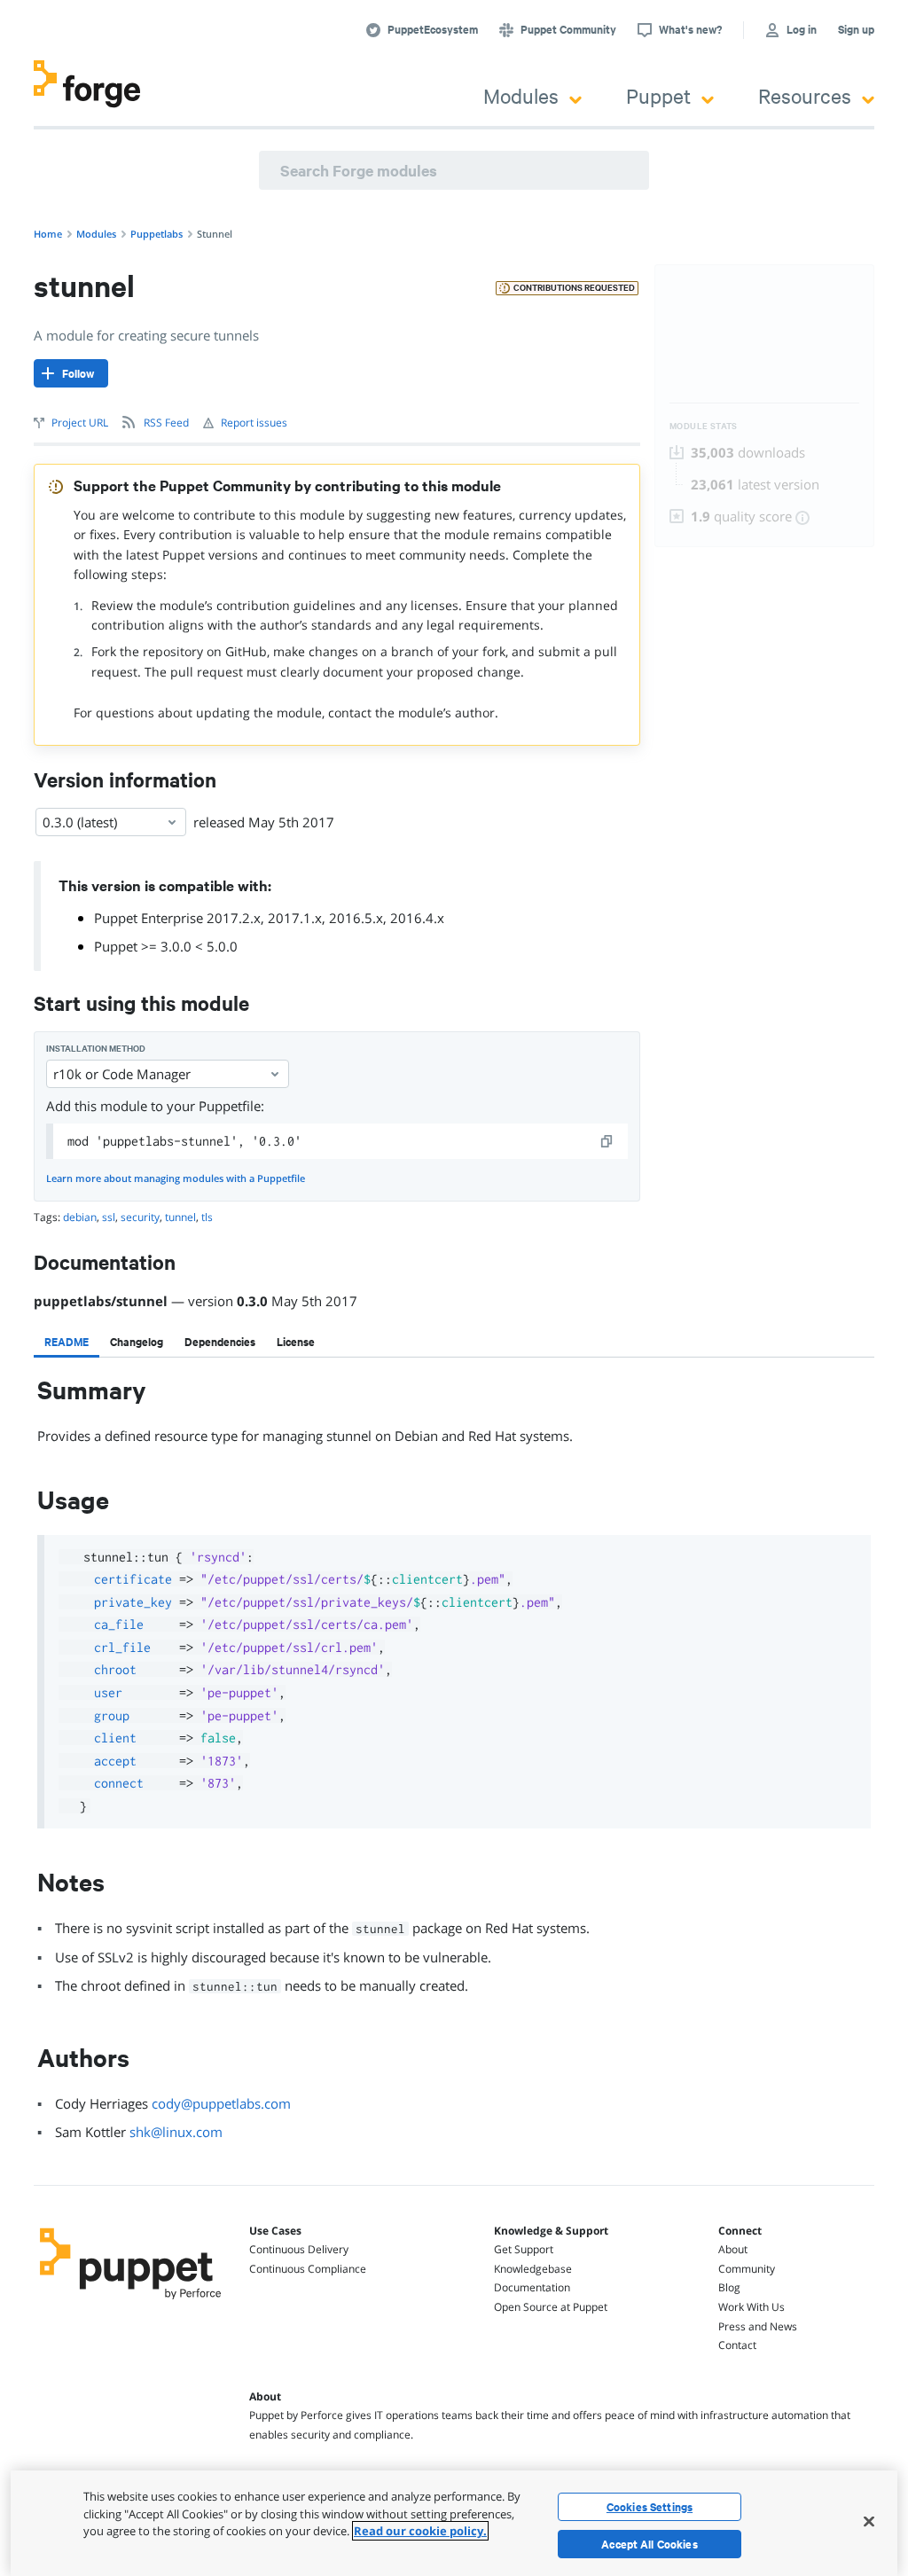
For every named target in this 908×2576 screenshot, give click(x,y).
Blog (729, 2287)
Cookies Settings (650, 2507)
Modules (521, 95)
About (733, 2249)
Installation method (96, 1049)
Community (747, 2269)
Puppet (658, 95)
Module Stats (704, 426)
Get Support (524, 2249)
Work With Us (751, 2307)
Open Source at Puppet (551, 2307)
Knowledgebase (533, 2269)
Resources (805, 95)
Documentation (532, 2287)
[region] (454, 2523)
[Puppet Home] (131, 2303)
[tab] (67, 1342)
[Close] (869, 2521)
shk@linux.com (176, 2132)
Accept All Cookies (650, 2544)
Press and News (758, 2326)
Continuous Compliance (308, 2269)
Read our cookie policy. (420, 2531)
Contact (737, 2345)
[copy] (607, 1141)
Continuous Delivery (299, 2249)
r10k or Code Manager (122, 1074)
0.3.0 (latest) (80, 822)
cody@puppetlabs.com (221, 2103)
